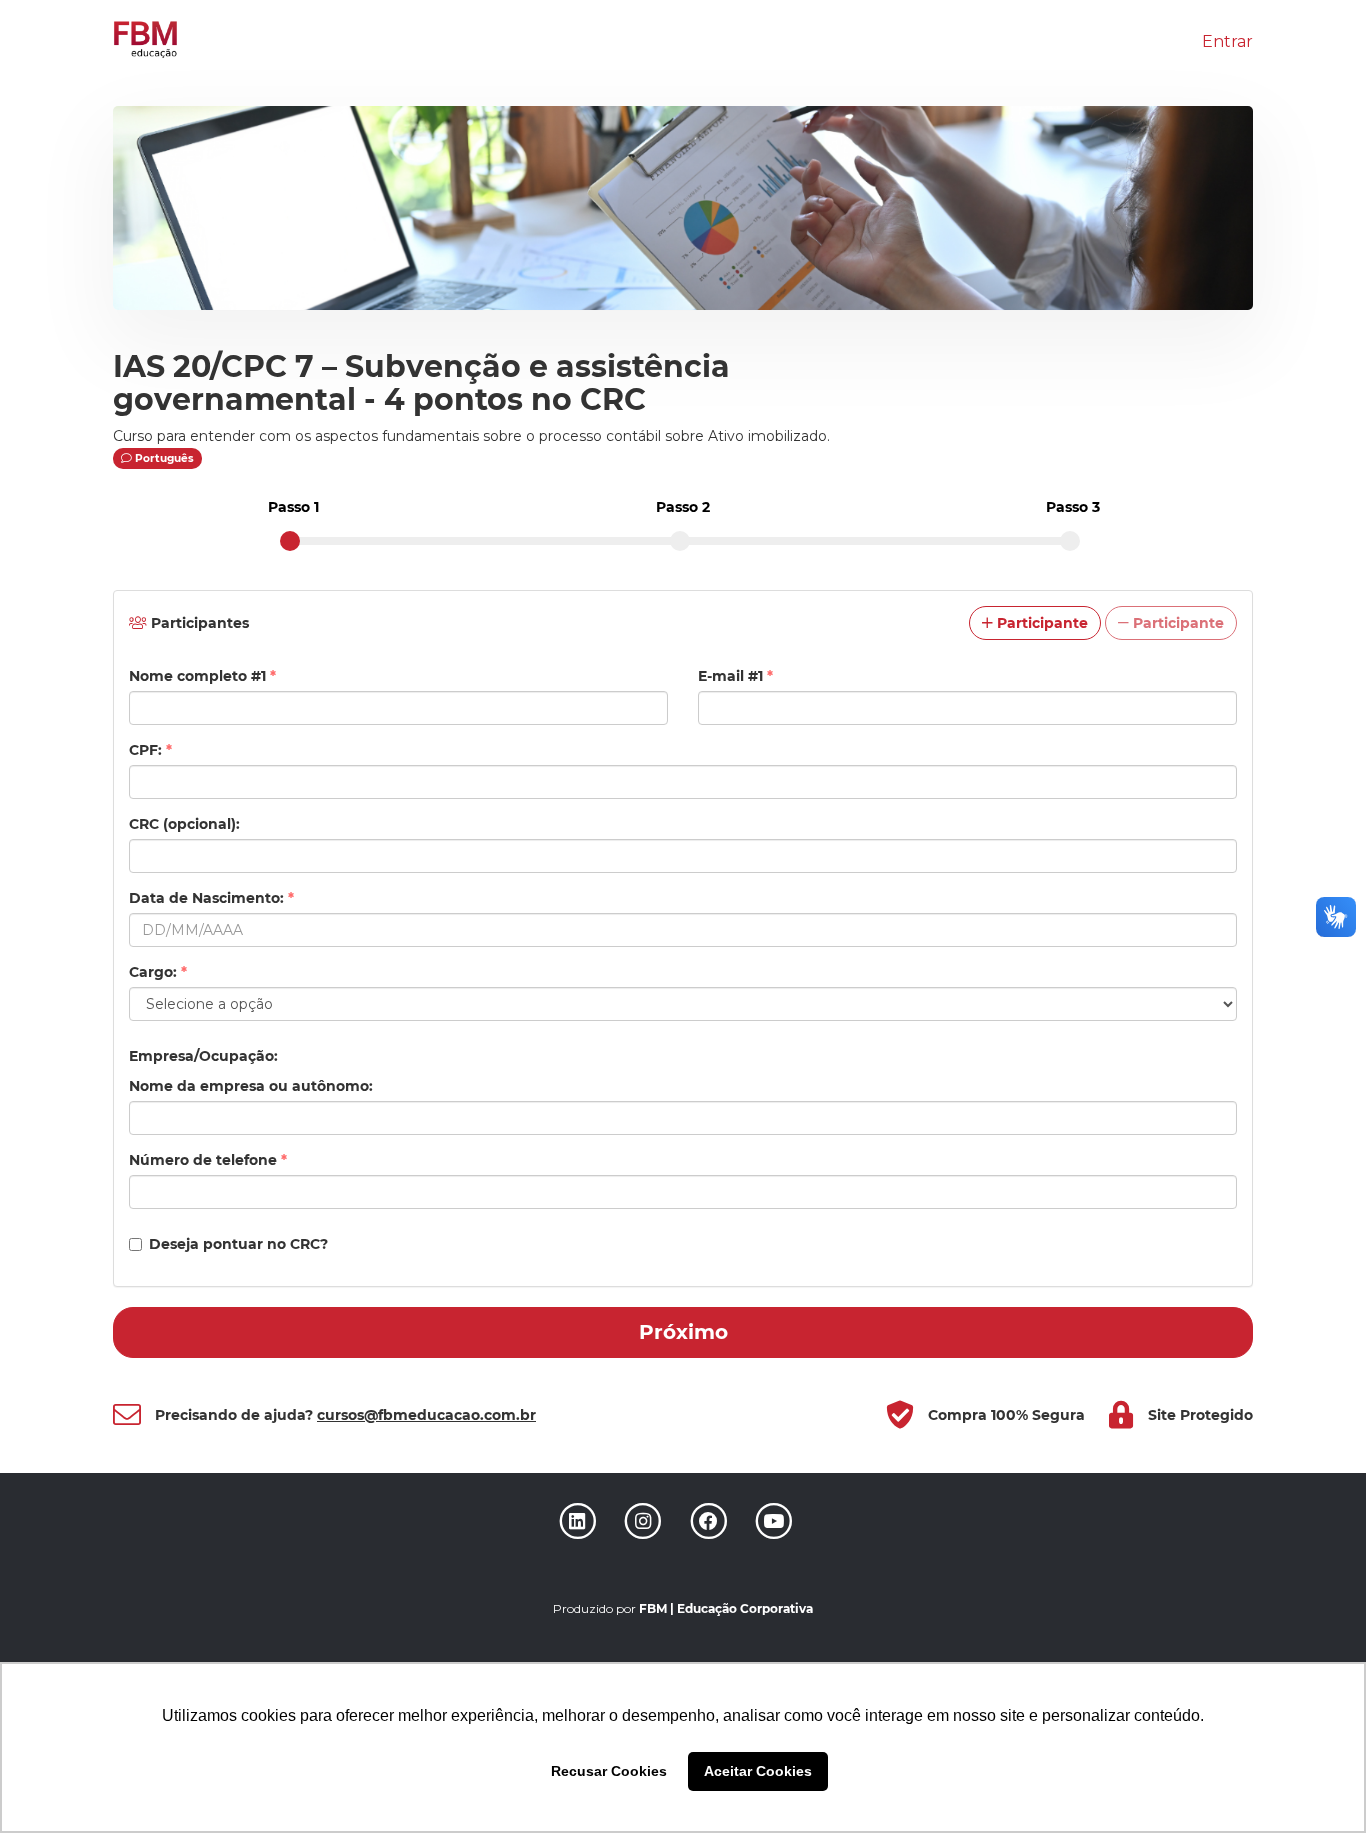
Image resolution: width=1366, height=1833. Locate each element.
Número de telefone (208, 1160)
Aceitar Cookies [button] (758, 1771)
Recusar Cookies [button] (609, 1771)
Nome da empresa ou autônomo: (251, 1086)
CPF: (150, 750)
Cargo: (158, 972)
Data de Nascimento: (211, 898)
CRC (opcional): (184, 824)
